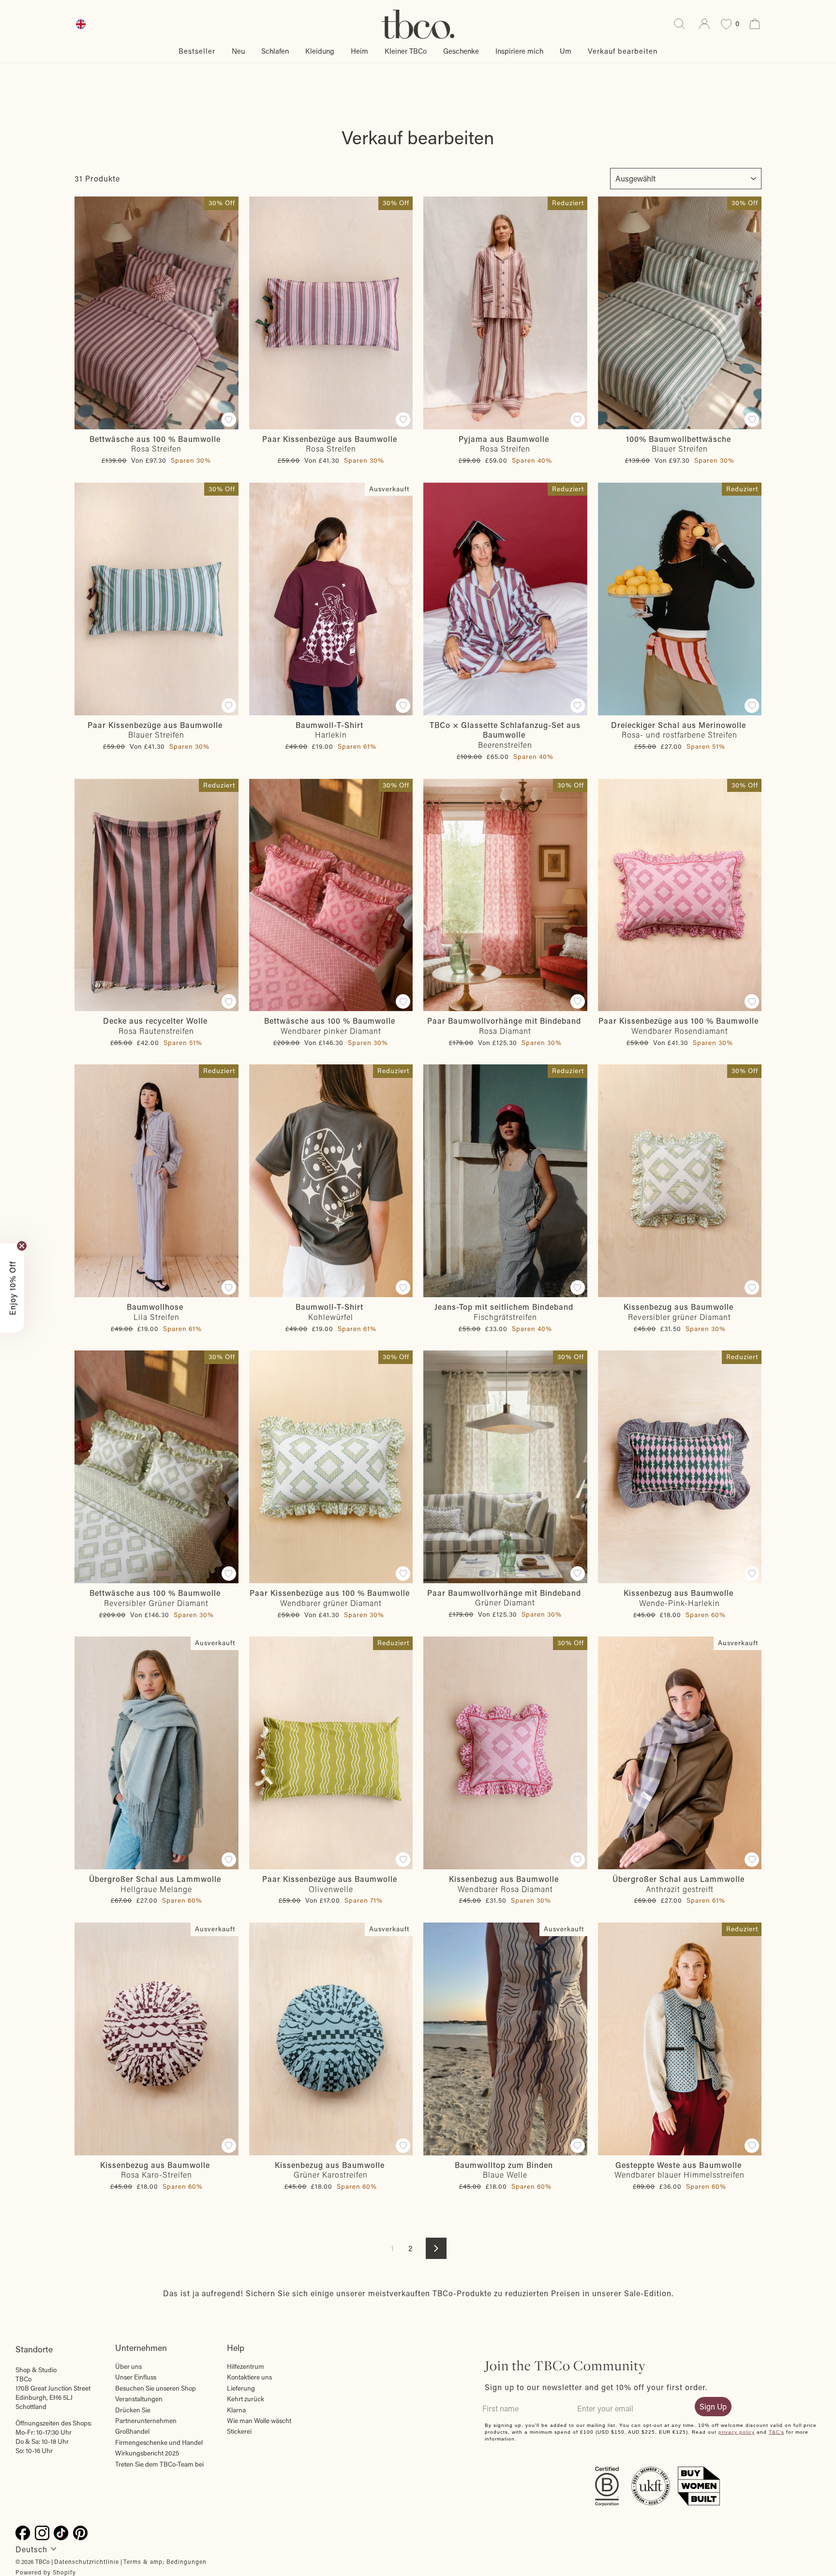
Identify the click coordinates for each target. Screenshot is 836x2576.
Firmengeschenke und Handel (159, 2442)
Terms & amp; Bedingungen (165, 2561)
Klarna (236, 2410)
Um (566, 51)
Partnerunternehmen (146, 2421)
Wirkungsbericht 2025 (147, 2453)
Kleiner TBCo (406, 51)
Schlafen (275, 51)
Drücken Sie (133, 2410)
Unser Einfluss (136, 2377)
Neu (238, 51)
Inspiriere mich (519, 51)
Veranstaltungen (139, 2399)
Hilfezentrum (246, 2366)
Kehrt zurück (246, 2399)
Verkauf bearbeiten (623, 51)
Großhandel (132, 2431)
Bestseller (197, 51)
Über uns (128, 2366)
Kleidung (320, 51)
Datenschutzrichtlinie (87, 2561)
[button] (12, 1288)
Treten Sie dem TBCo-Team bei (159, 2464)
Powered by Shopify (46, 2572)
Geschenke (461, 51)
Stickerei (239, 2431)
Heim (359, 51)
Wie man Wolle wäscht (259, 2421)
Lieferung (241, 2388)
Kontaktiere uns (249, 2377)
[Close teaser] (22, 1246)
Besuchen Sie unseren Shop (156, 2388)
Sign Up (713, 2406)
